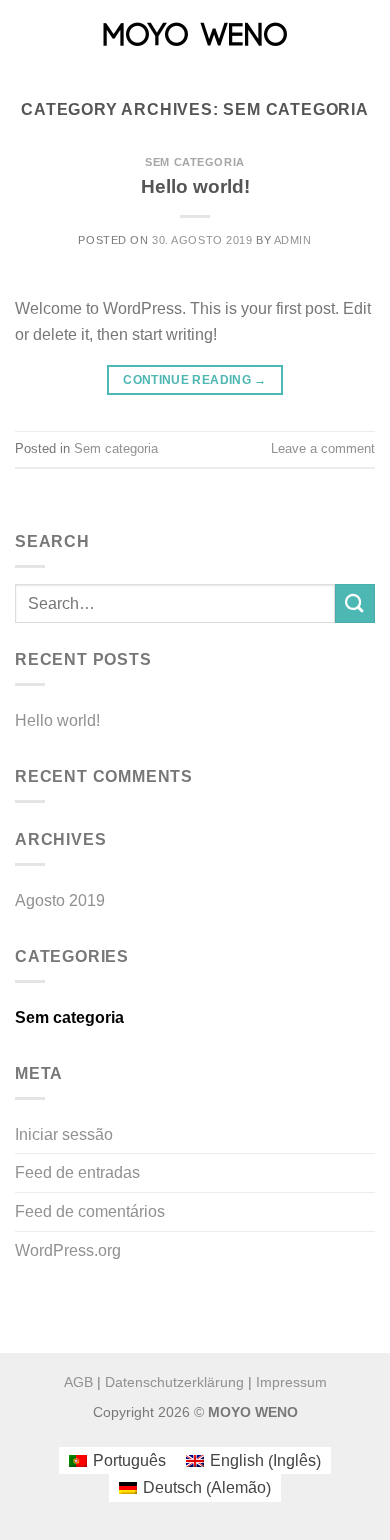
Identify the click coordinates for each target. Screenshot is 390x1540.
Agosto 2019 (60, 900)
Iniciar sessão (64, 1134)
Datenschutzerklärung (174, 1382)
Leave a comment (323, 448)
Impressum (291, 1382)
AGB (78, 1382)
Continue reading (195, 380)
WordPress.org (68, 1250)
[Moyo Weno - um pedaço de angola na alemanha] (195, 35)
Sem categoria (194, 162)
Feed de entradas (77, 1172)
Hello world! (195, 186)
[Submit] (355, 603)
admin (293, 240)
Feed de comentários (90, 1211)
